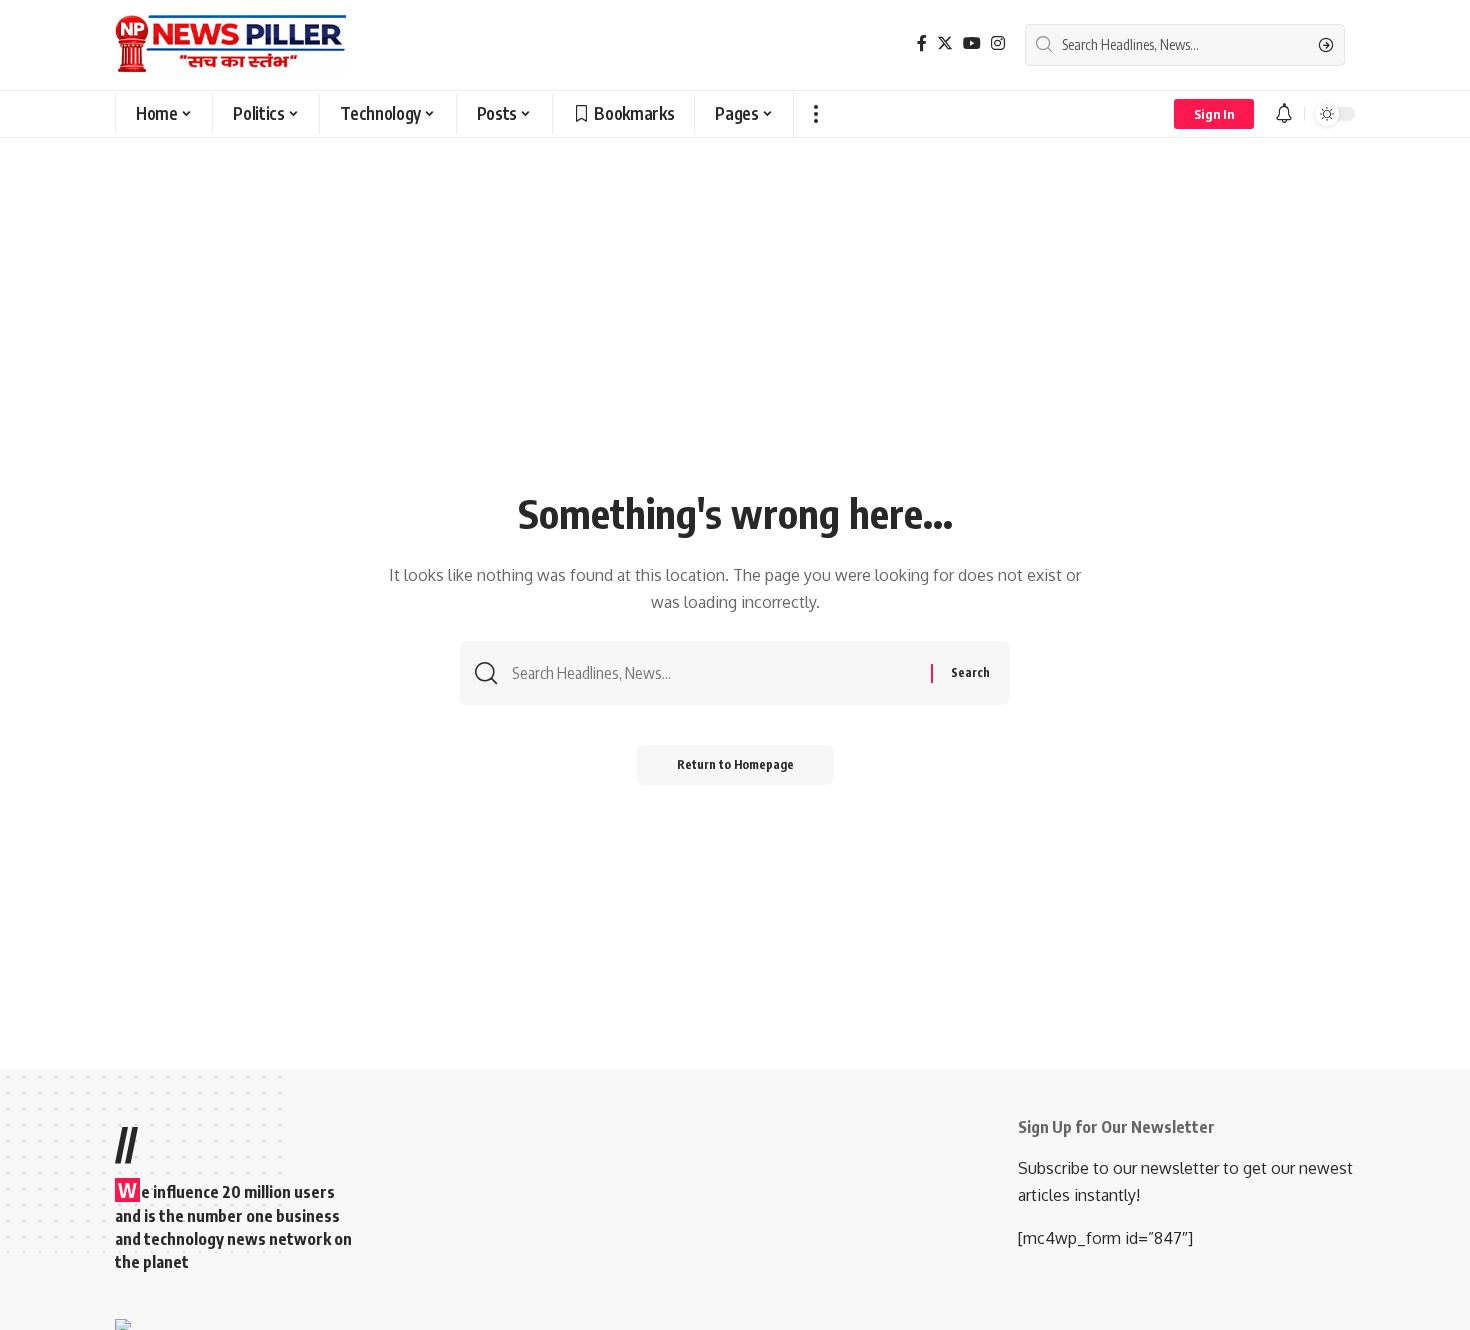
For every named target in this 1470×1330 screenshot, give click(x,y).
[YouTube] (972, 43)
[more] (815, 114)
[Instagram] (998, 43)
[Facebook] (922, 43)
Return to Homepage (735, 764)
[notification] (1284, 114)
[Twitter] (945, 43)
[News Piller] (230, 45)
